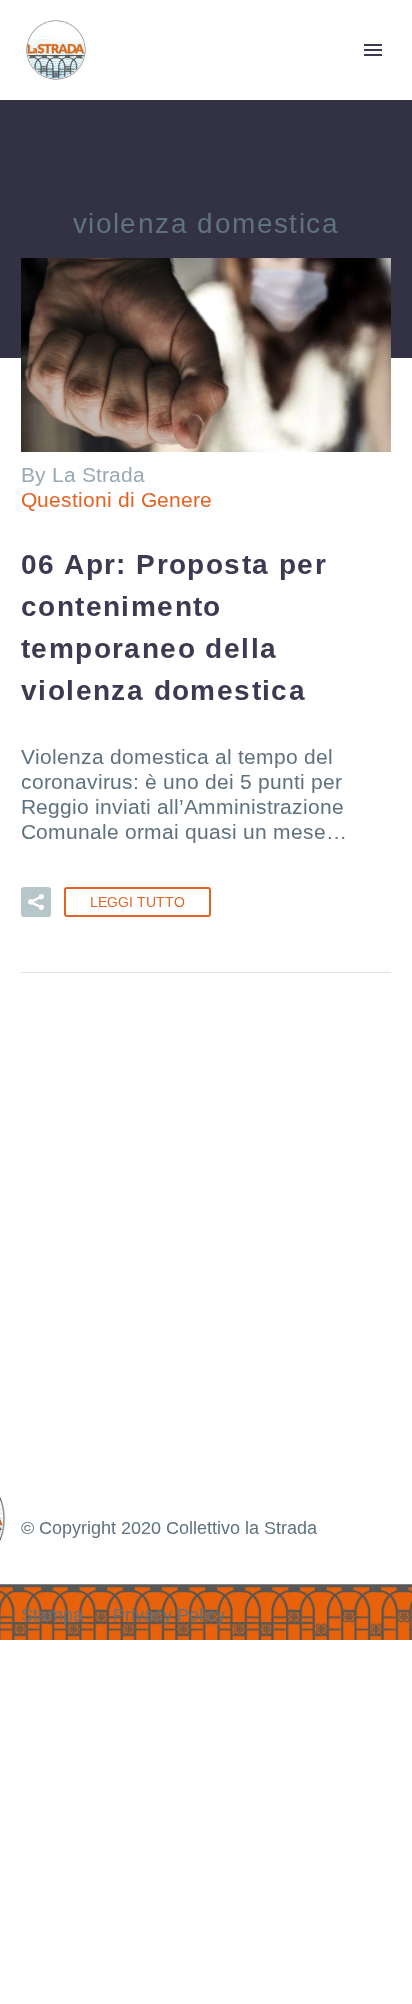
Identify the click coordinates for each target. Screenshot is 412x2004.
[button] (36, 902)
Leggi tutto (137, 902)
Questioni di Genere (116, 499)
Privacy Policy (169, 1615)
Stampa (52, 1615)
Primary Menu (373, 50)
